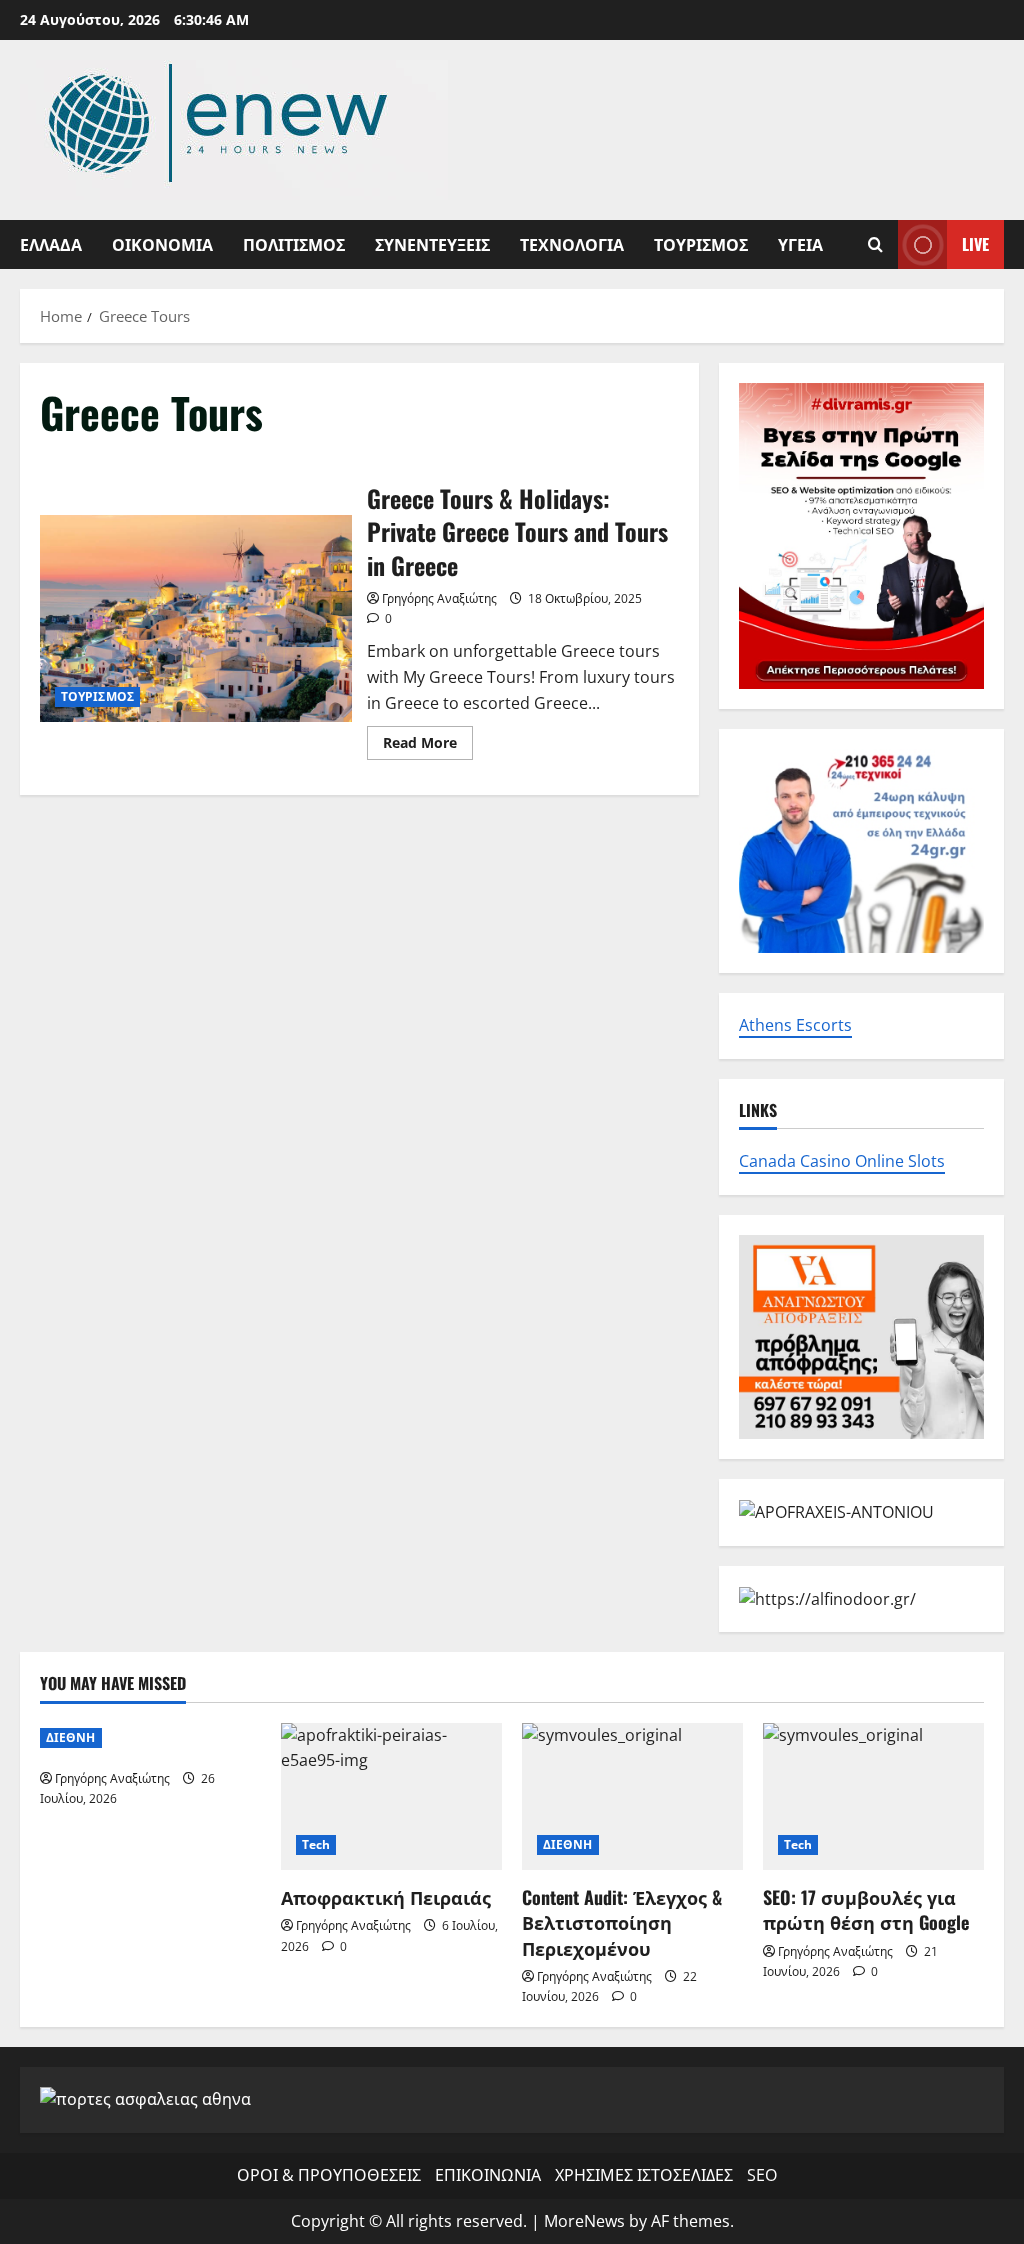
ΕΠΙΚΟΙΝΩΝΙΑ (488, 2175)
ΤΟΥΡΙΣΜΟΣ (701, 244)
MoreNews (584, 2221)
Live (975, 244)
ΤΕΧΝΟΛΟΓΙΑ (572, 244)
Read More (428, 746)
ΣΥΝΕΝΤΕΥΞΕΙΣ (432, 244)
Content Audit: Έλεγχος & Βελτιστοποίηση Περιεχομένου (622, 1922)
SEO (762, 2175)
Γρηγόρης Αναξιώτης (439, 598)
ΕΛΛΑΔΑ (51, 244)
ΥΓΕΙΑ (800, 244)
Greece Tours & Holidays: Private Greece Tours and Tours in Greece (196, 619)
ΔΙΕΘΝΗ (71, 1737)
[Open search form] (875, 244)
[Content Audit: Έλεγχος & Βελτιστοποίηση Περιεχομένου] (632, 1796)
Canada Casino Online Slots (842, 1161)
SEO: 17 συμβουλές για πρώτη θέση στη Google (866, 1909)
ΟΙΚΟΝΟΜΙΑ (162, 244)
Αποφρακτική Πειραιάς (386, 1897)
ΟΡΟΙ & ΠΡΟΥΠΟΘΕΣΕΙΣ (329, 2175)
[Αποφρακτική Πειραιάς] (391, 1796)
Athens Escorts (795, 1025)
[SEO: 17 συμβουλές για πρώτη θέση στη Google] (873, 1796)
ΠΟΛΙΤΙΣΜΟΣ (294, 244)
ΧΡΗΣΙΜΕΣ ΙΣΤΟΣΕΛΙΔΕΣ (644, 2175)
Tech (316, 1844)
